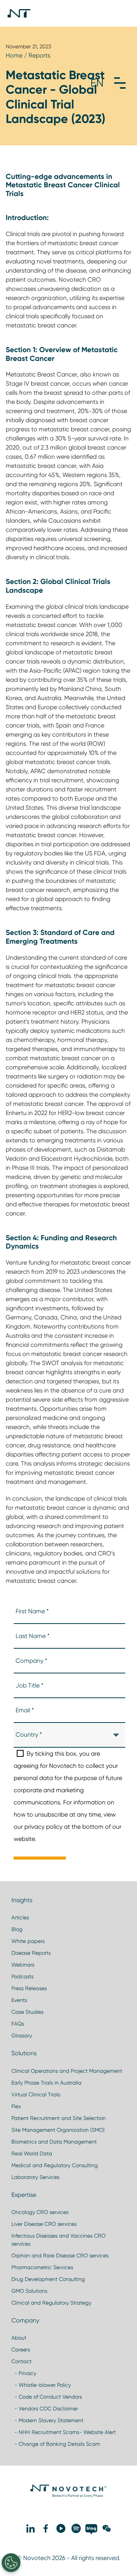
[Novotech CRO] (68, 2496)
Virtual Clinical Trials (36, 2094)
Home (14, 55)
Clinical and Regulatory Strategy (51, 2303)
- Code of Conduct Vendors (47, 2397)
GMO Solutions (29, 2291)
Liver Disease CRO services (44, 2224)
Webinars (23, 1965)
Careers (21, 2350)
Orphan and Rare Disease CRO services (60, 2255)
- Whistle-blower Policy (41, 2385)
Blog (17, 1929)
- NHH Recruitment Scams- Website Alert (64, 2432)
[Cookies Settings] (11, 2563)
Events (19, 2000)
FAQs (18, 2024)
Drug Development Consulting (48, 2279)
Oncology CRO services (40, 2212)
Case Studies (27, 2012)
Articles (20, 1917)
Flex (16, 2106)
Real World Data (32, 2153)
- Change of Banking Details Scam (56, 2444)
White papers (28, 1941)
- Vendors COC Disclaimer (45, 2409)
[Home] (19, 13)
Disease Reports (31, 1953)
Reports (39, 55)
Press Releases (29, 1988)
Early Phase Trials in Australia (46, 2083)
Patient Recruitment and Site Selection (59, 2118)
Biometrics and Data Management (54, 2142)
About (19, 2338)
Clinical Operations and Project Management (67, 2071)
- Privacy (24, 2373)
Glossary (22, 2035)
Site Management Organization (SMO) (58, 2130)
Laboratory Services (35, 2177)
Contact (22, 2361)
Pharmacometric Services (42, 2267)
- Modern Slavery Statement (47, 2420)
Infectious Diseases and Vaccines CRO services (58, 2240)
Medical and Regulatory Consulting (55, 2165)
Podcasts (22, 1976)
